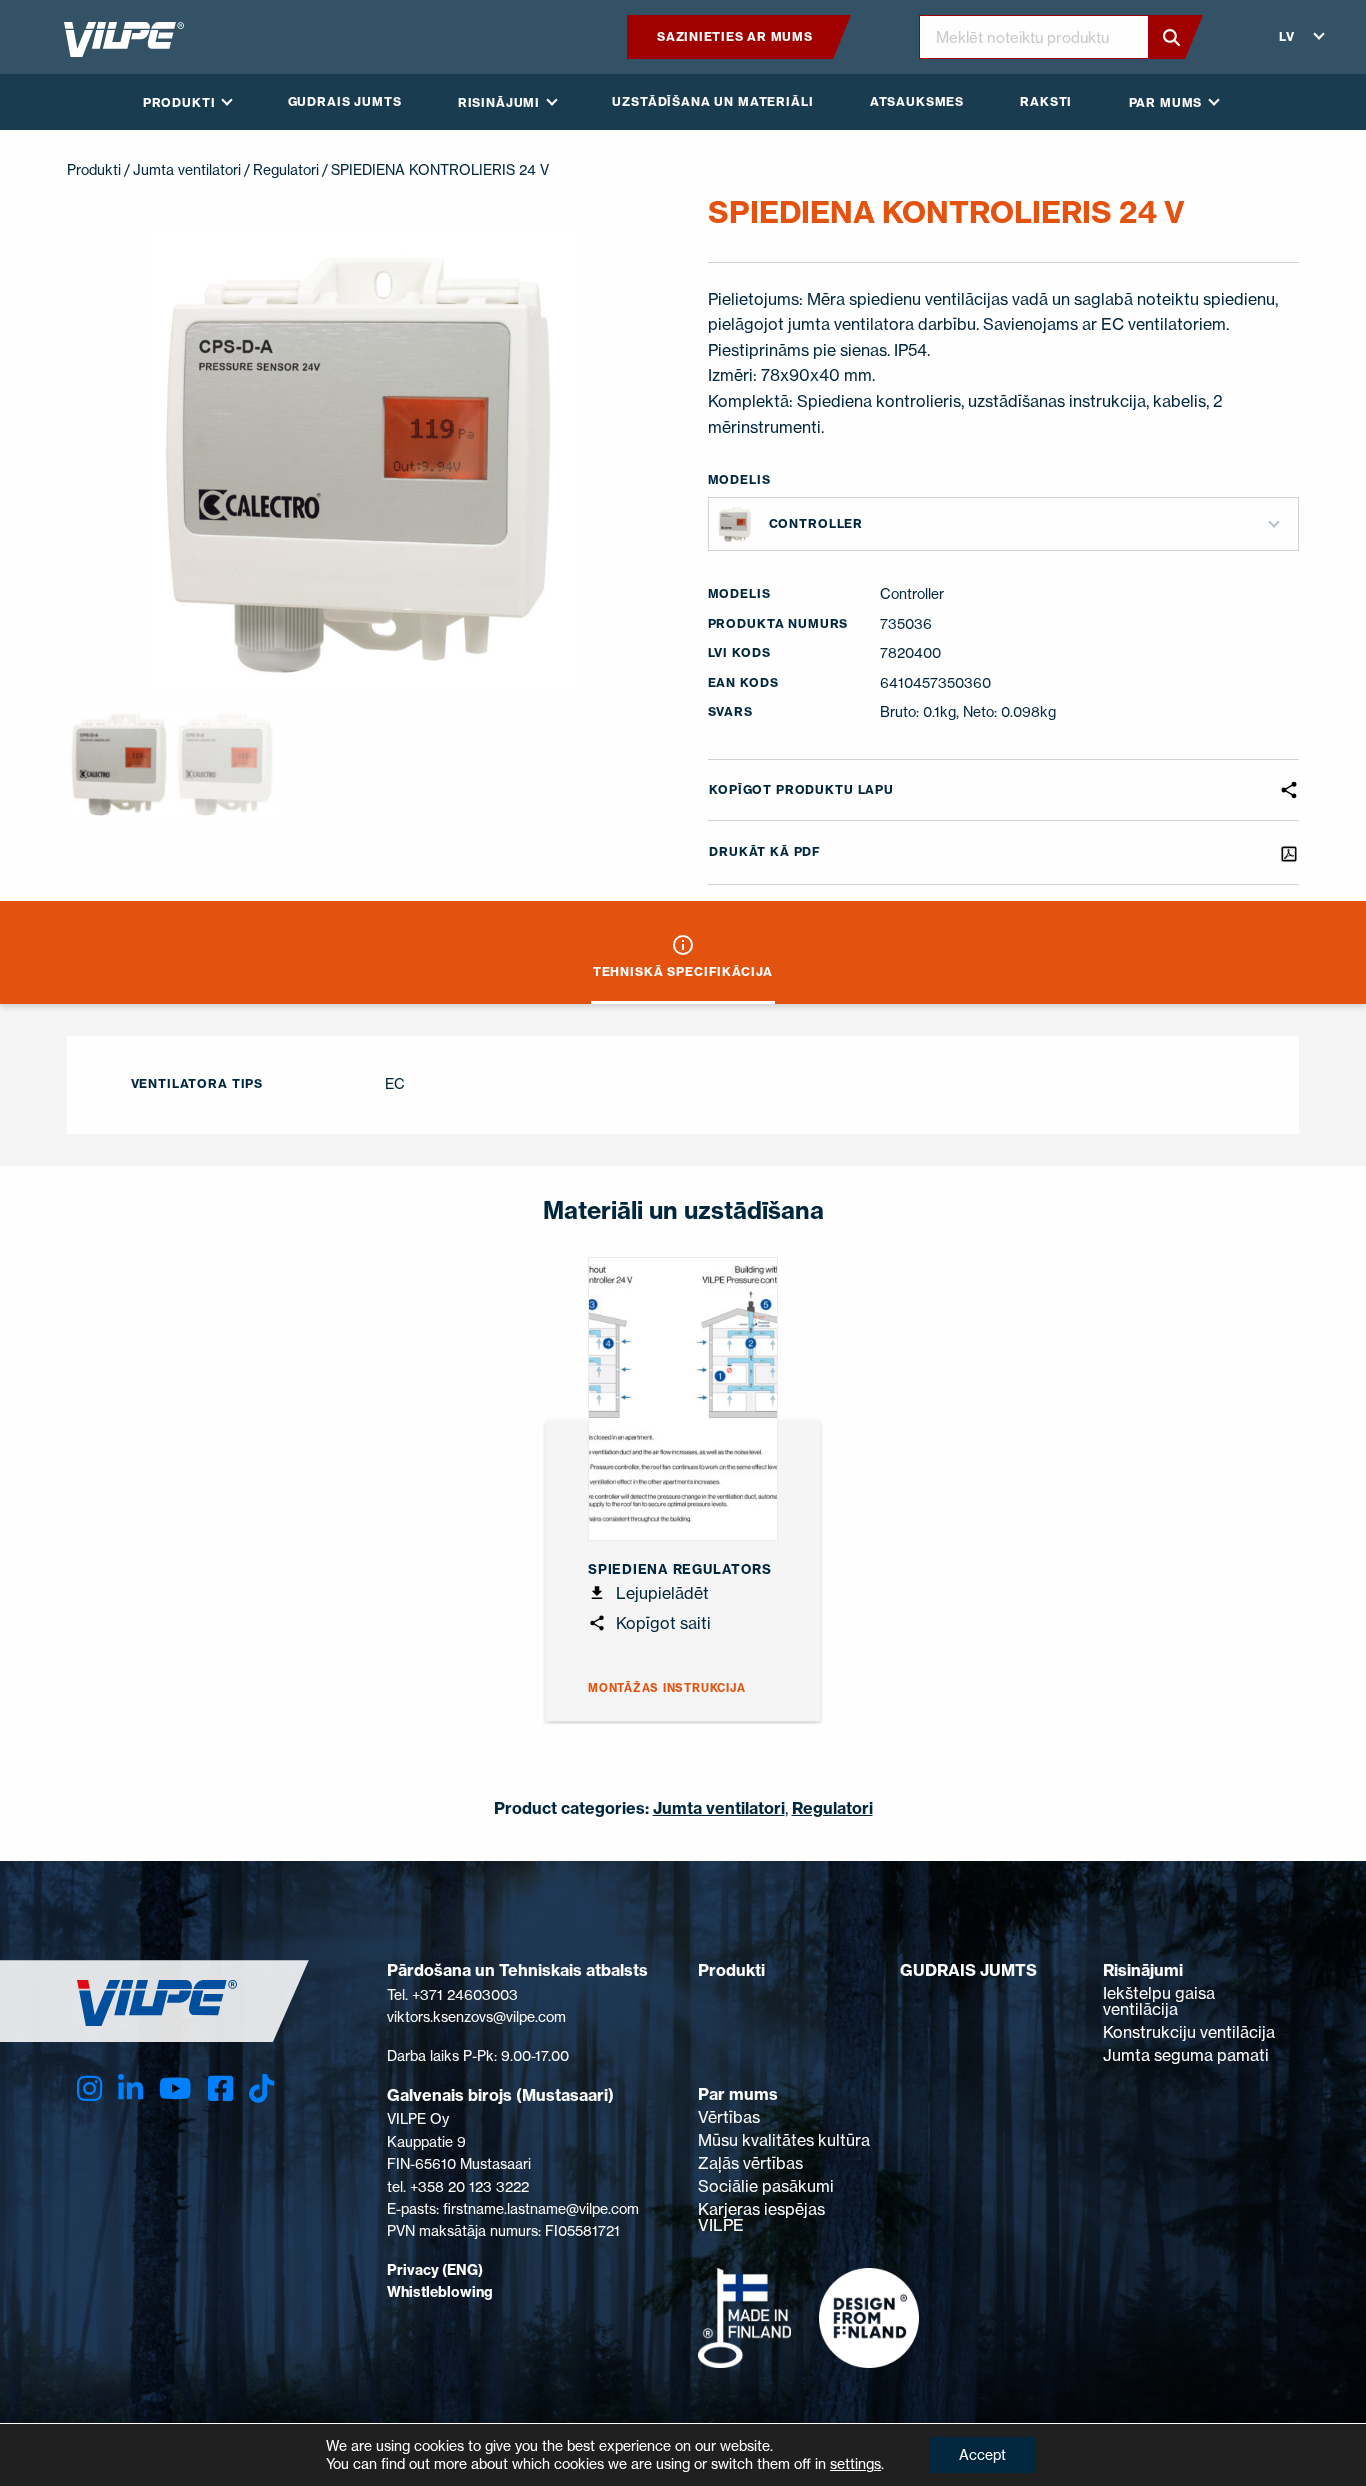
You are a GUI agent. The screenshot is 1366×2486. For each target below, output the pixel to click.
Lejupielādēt (660, 1593)
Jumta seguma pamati (1186, 2055)
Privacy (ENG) (435, 2270)
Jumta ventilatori (187, 169)
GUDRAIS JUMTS (968, 1970)
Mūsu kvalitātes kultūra (784, 2140)
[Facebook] (220, 2088)
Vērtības (729, 2117)
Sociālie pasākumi (766, 2186)
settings (855, 2463)
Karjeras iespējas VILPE (761, 2217)
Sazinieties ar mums (735, 36)
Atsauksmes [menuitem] (917, 101)
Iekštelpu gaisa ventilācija (1159, 2001)
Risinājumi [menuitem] (499, 102)
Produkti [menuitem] (179, 102)
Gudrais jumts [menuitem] (345, 101)
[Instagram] (89, 2088)
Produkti (94, 169)
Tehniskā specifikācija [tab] (683, 971)
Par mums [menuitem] (1166, 102)
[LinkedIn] (130, 2088)
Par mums (738, 2094)
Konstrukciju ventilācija (1189, 2032)
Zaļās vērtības (750, 2163)
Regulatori (286, 169)
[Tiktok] (261, 2088)
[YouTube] (175, 2088)
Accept (982, 2454)
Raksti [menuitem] (1046, 101)
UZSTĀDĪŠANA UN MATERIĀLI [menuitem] (712, 101)
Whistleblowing (440, 2292)
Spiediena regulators (679, 1569)
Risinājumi (1143, 1970)
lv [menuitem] (1287, 36)
